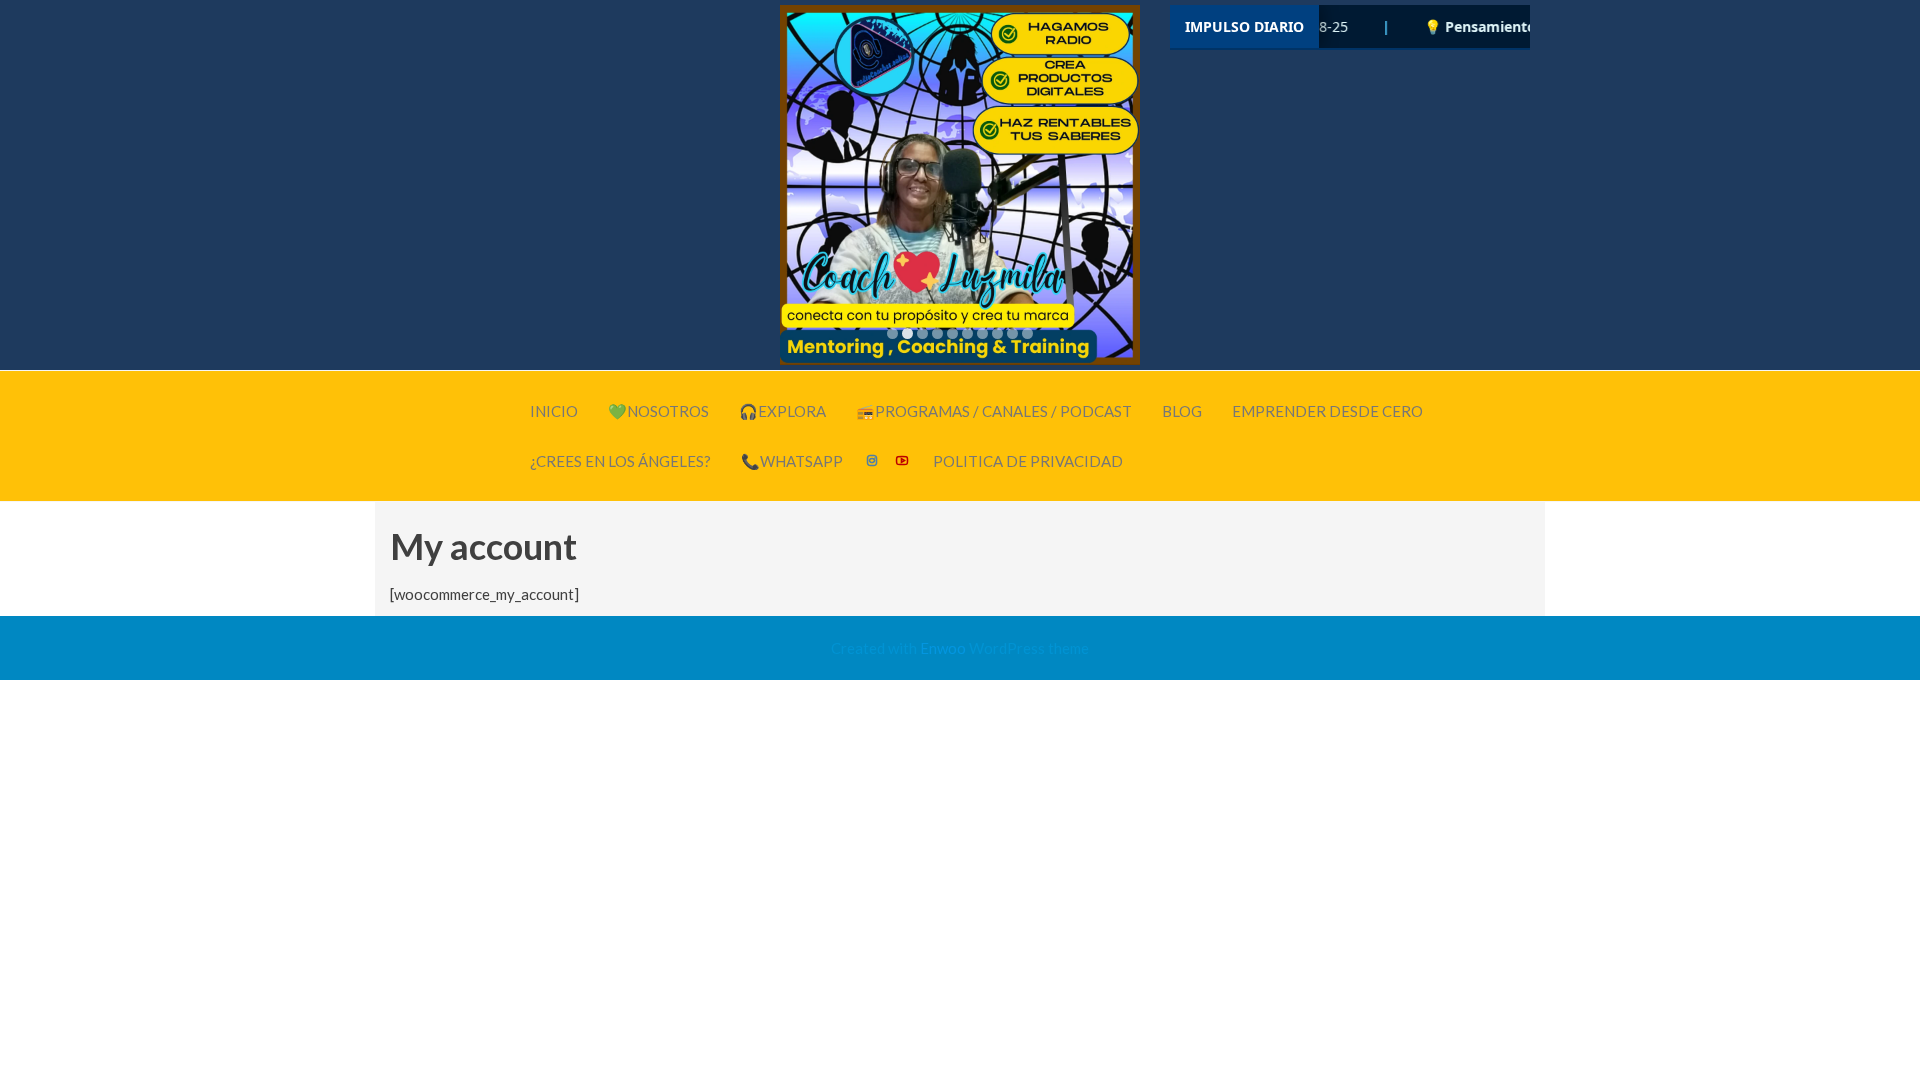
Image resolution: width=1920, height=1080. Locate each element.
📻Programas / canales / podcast (994, 411)
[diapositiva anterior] (809, 185)
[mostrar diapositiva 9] (1012, 333)
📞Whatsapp (792, 461)
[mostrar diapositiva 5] (952, 333)
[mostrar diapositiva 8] (997, 333)
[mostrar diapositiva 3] (922, 333)
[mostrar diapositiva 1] (892, 333)
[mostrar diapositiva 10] (1027, 333)
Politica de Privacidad (1028, 461)
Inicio (554, 411)
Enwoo (943, 648)
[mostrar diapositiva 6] (967, 333)
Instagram (873, 461)
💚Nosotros (658, 411)
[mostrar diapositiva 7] (982, 333)
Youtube (903, 461)
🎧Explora (782, 411)
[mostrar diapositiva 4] (937, 333)
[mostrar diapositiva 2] (907, 333)
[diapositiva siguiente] (1110, 185)
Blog (1182, 411)
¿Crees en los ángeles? (620, 461)
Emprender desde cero (1327, 411)
